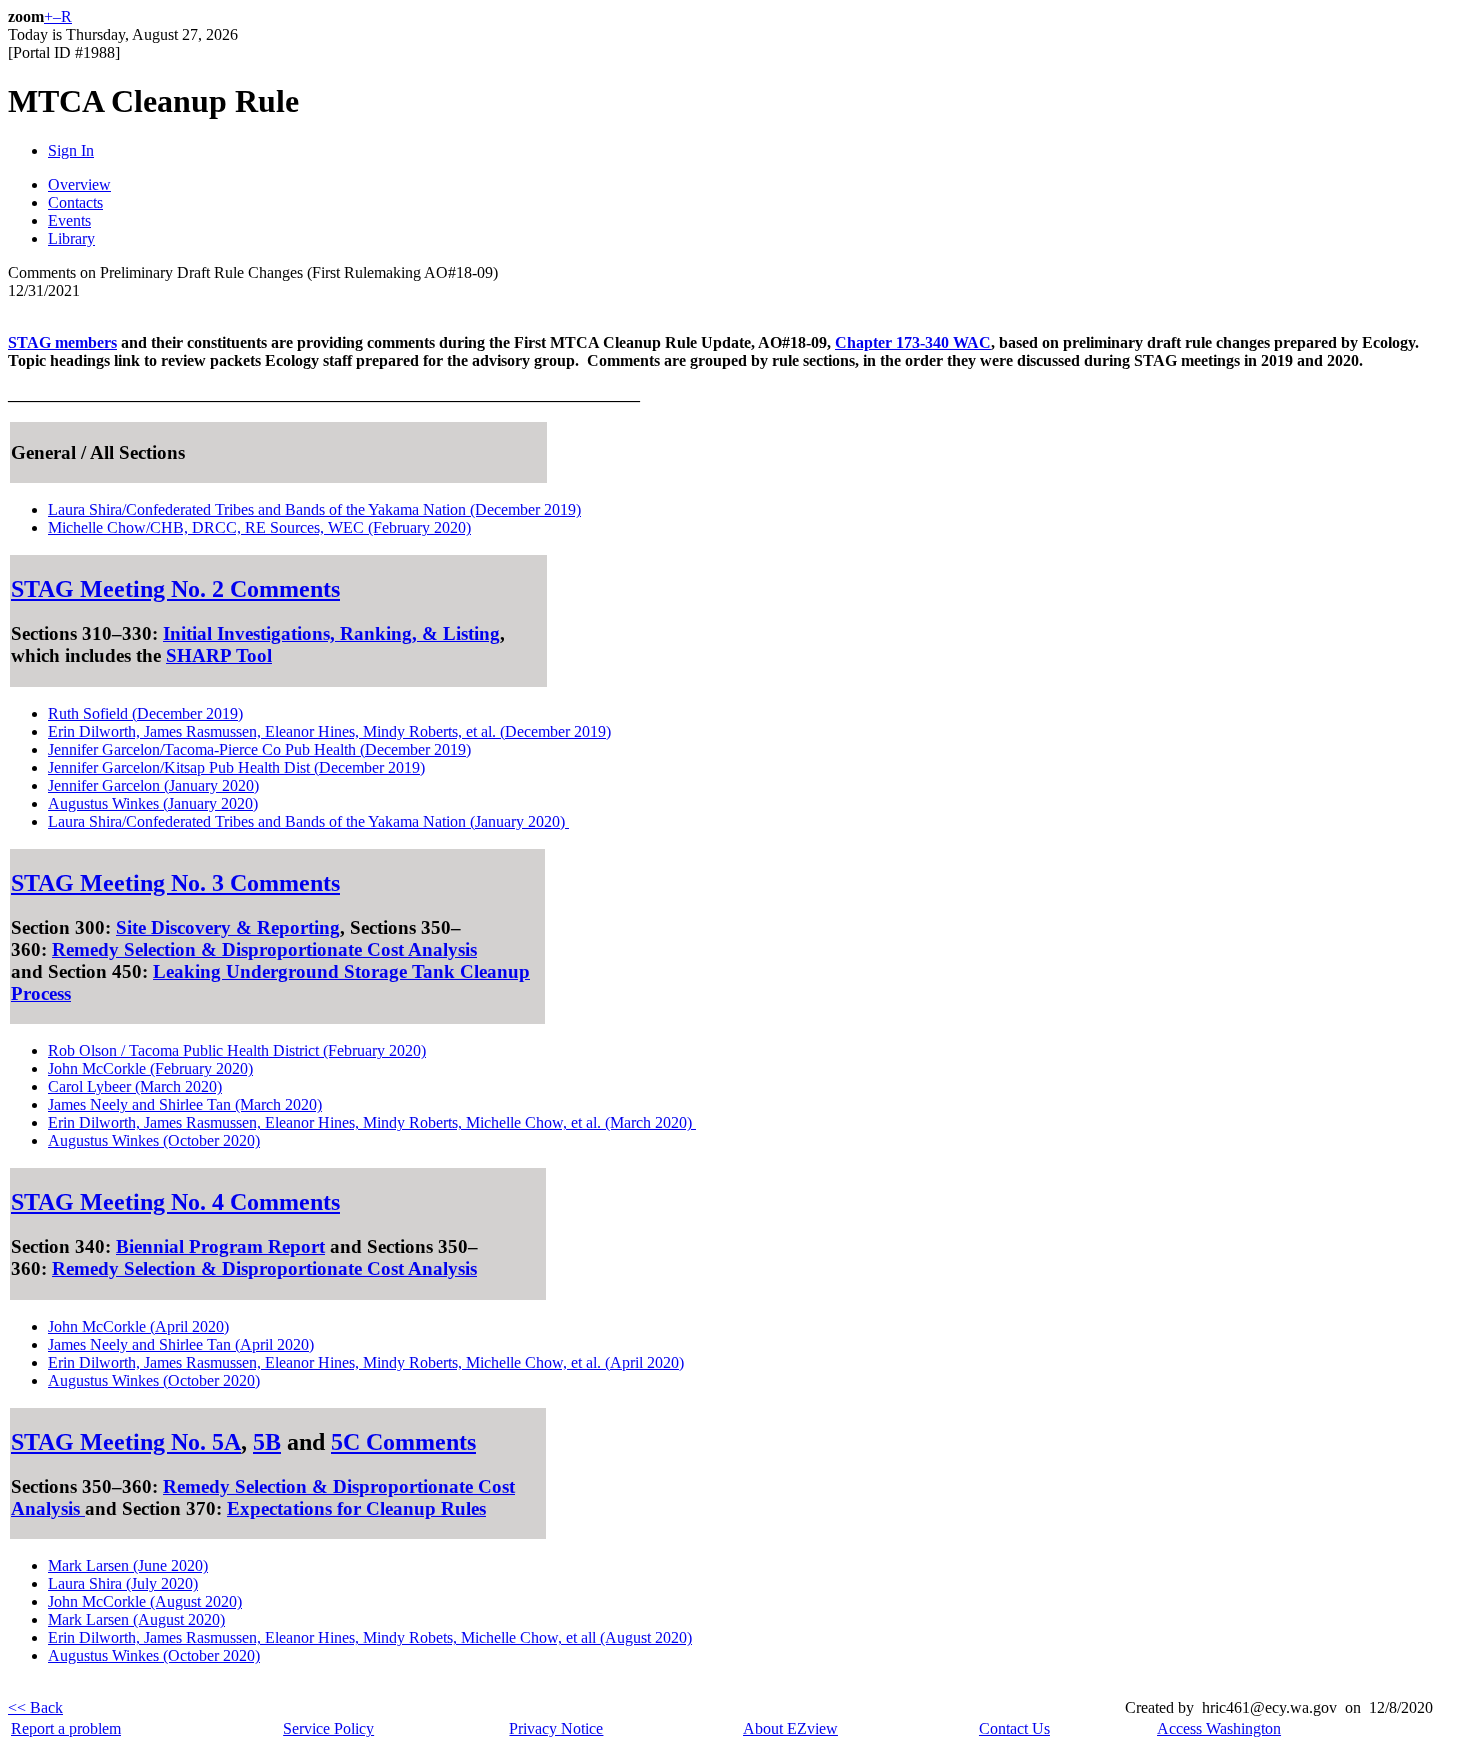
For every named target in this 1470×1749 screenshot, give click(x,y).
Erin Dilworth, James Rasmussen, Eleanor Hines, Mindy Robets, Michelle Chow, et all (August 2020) (370, 1637)
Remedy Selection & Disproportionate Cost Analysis (264, 949)
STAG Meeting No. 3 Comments (175, 883)
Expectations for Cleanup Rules (356, 1508)
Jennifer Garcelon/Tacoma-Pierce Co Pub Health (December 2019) (259, 749)
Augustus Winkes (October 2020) (154, 1140)
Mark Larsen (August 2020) (136, 1619)
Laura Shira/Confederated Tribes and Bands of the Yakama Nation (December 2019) (314, 509)
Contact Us (1014, 1728)
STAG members (62, 342)
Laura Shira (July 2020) (123, 1583)
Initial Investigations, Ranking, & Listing (331, 633)
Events (69, 220)
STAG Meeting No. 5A (126, 1442)
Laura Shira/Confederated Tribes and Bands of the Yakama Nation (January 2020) (308, 821)
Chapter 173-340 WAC (913, 342)
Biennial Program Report (220, 1246)
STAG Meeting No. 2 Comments (175, 589)
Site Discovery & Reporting (228, 927)
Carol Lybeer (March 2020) (135, 1086)
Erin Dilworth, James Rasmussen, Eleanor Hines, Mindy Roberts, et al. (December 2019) (329, 731)
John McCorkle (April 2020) (138, 1326)
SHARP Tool (219, 655)
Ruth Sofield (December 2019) (145, 713)
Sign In (71, 150)
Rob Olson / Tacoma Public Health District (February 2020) (237, 1050)
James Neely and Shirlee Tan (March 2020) (185, 1104)
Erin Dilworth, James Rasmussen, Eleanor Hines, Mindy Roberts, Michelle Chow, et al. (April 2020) (366, 1362)
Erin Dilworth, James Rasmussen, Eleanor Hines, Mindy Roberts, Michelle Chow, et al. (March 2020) (372, 1122)
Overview (79, 184)
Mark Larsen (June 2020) (128, 1565)
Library (71, 238)
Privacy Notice (556, 1728)
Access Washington (1219, 1728)
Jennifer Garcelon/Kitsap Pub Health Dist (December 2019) (236, 767)
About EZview (790, 1728)
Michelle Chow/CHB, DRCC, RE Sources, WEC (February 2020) (259, 527)
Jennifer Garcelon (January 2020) (153, 785)
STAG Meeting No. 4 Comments (175, 1202)
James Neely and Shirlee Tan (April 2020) (181, 1344)
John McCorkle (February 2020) (150, 1068)
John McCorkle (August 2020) (145, 1601)
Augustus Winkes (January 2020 (150, 803)
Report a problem (66, 1728)
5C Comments (403, 1442)
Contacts (75, 202)
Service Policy (328, 1728)
